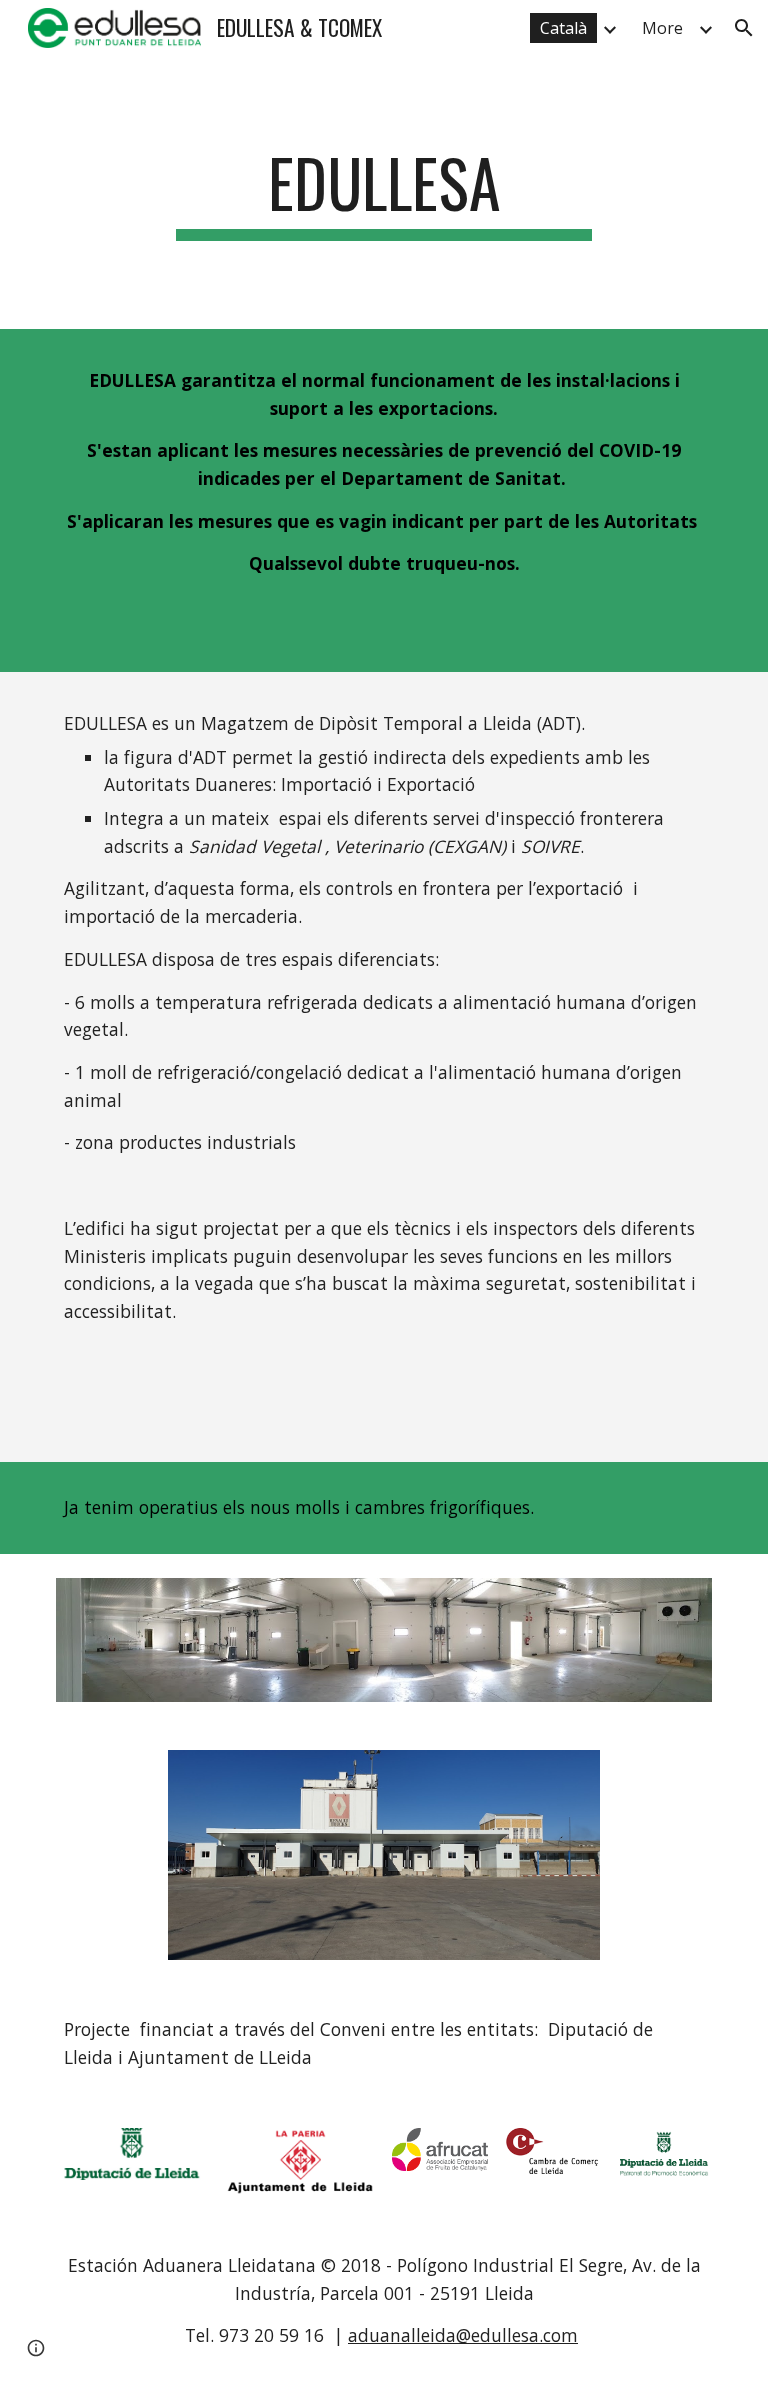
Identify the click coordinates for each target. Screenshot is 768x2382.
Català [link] (563, 28)
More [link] (662, 28)
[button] (744, 28)
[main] (383, 192)
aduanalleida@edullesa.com (463, 2335)
